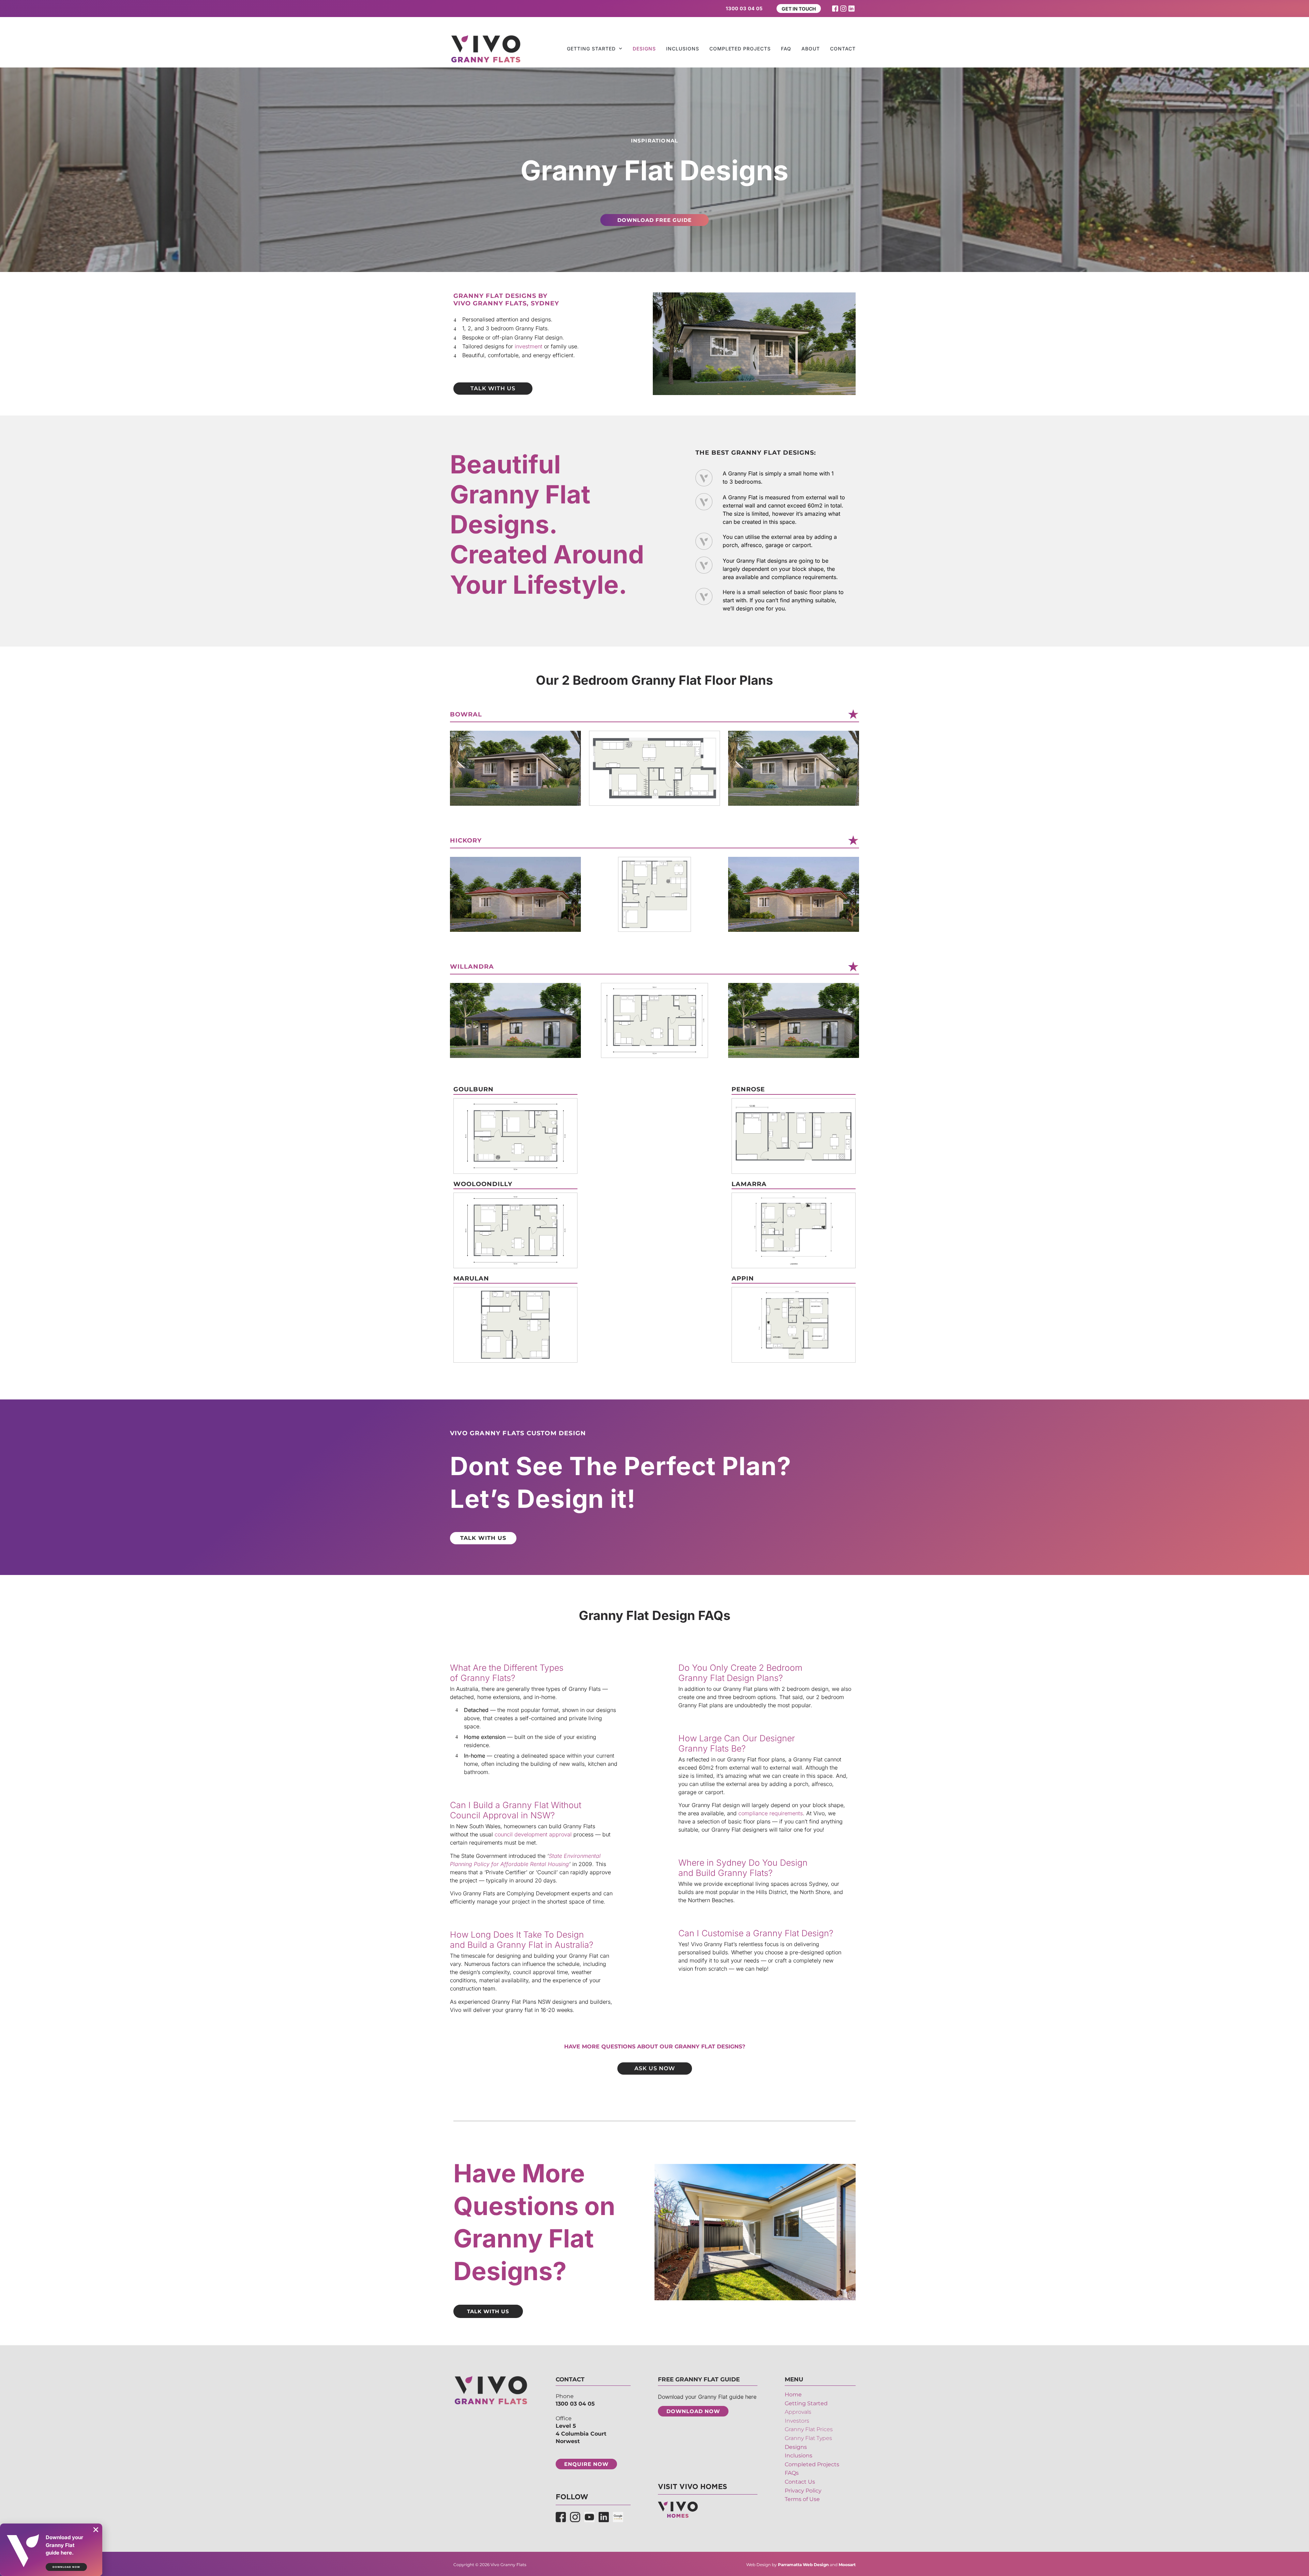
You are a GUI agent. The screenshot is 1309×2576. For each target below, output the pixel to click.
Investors (797, 2421)
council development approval (533, 1834)
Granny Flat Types (808, 2438)
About (811, 49)
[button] (96, 2530)
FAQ (786, 49)
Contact (843, 49)
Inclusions (683, 49)
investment (529, 346)
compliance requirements (771, 1813)
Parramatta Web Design (803, 2565)
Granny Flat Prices (809, 2430)
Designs (644, 49)
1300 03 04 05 (575, 2404)
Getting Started (591, 49)
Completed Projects (740, 49)
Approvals (798, 2412)
